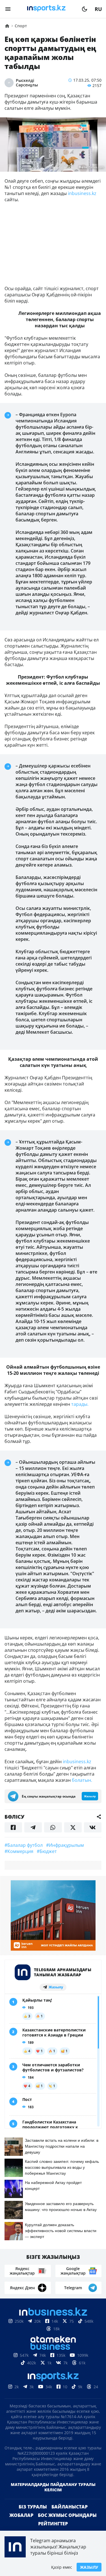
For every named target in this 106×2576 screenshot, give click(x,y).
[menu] (8, 9)
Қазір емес (62, 2567)
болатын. (82, 1780)
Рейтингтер (53, 2524)
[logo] (46, 9)
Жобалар (21, 2515)
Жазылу (89, 2567)
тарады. (80, 1404)
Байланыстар (70, 2507)
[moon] (85, 9)
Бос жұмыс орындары (67, 2515)
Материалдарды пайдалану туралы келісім (53, 2487)
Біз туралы (33, 2507)
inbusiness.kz (82, 193)
